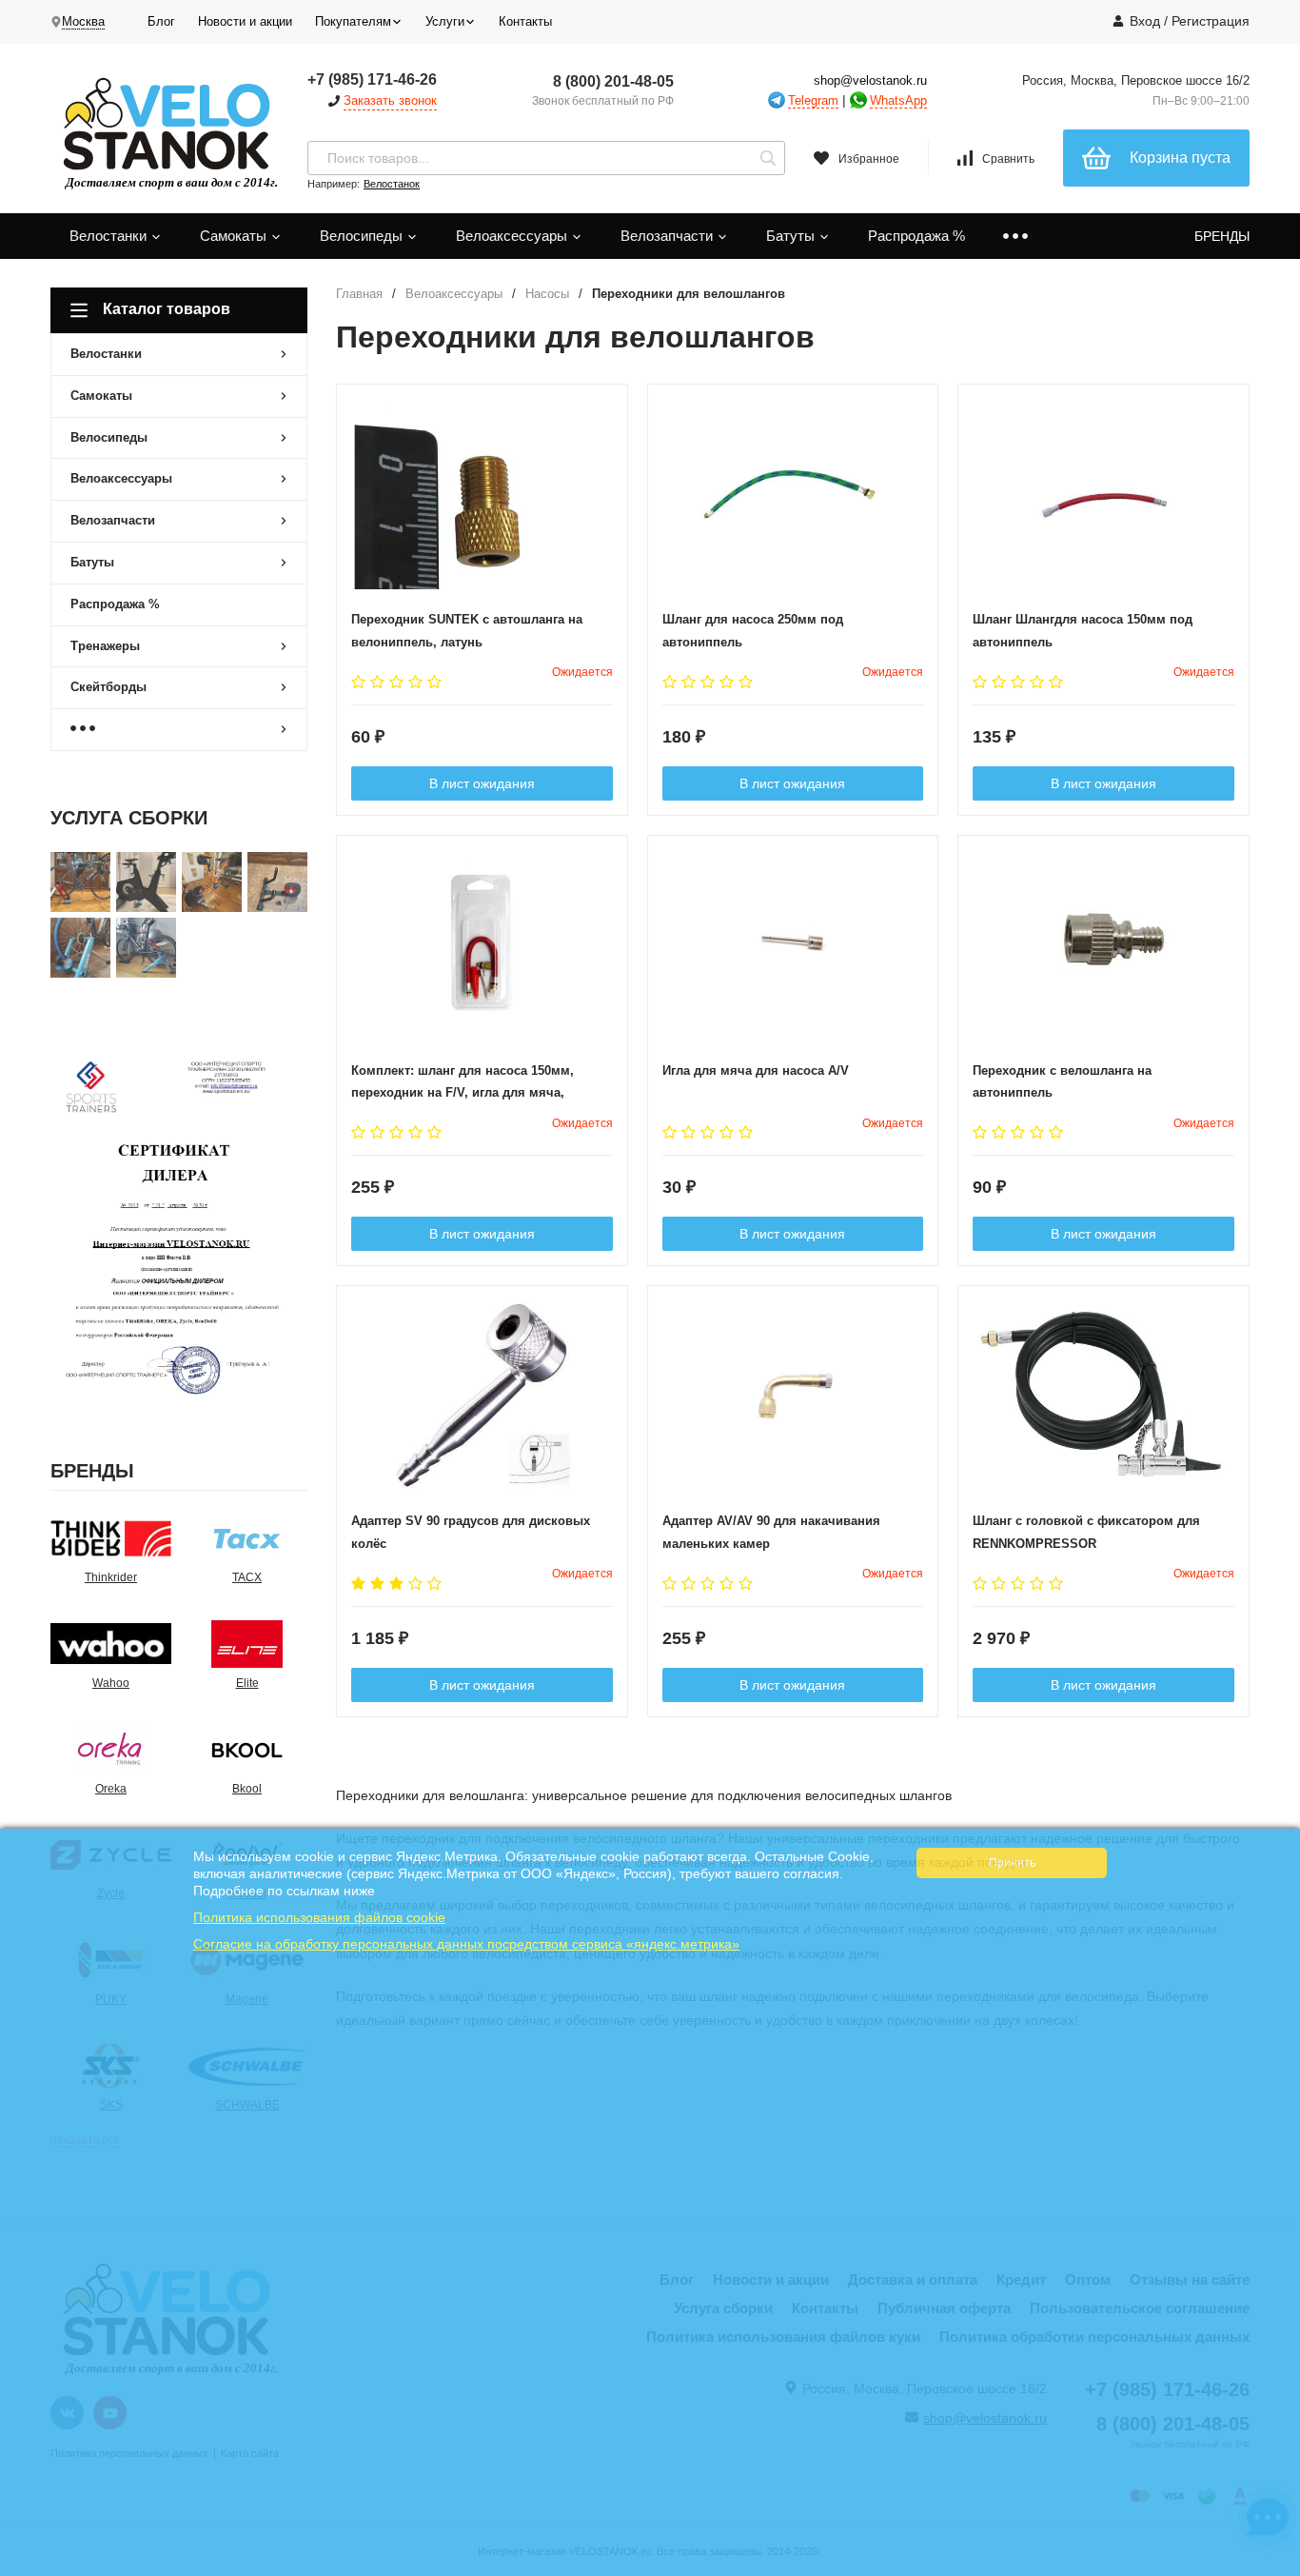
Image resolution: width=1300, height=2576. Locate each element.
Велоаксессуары (513, 236)
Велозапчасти (669, 236)
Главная (359, 294)
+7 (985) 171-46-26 (372, 79)
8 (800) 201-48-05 (613, 81)
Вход (1145, 21)
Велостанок (392, 184)
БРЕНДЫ (1222, 236)
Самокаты (235, 236)
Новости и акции (245, 21)
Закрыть (1273, 2566)
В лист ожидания (482, 783)
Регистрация (1211, 21)
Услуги (445, 21)
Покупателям (353, 21)
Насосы (547, 294)
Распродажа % (916, 236)
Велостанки (110, 236)
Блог (161, 21)
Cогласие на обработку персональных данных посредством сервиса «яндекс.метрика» (466, 1944)
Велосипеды (363, 236)
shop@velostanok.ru (870, 80)
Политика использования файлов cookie (319, 1917)
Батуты (792, 236)
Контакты (525, 21)
